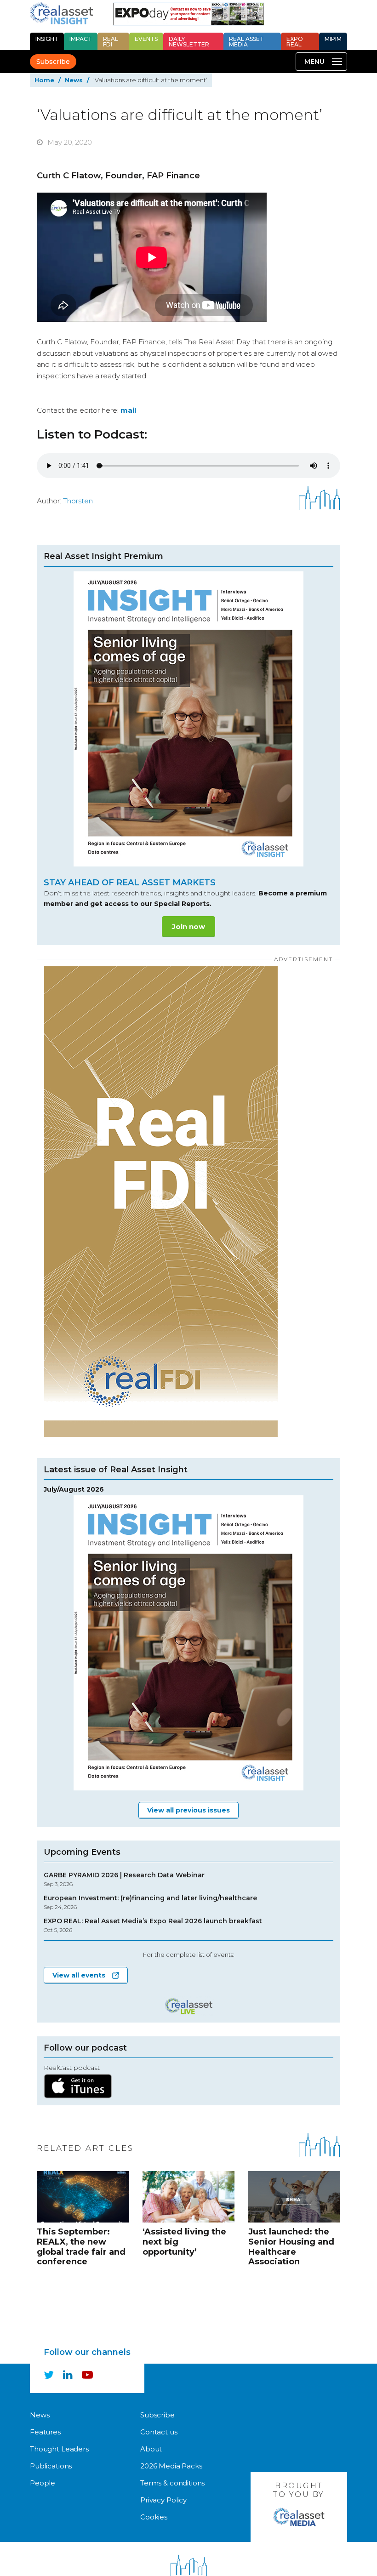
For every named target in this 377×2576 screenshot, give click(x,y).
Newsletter (189, 42)
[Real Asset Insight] (61, 13)
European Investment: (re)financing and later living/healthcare (150, 1902)
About (151, 2449)
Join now (188, 926)
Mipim (333, 39)
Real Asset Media (246, 42)
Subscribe (53, 62)
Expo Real (295, 42)
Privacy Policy (163, 2500)
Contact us (159, 2432)
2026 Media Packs (171, 2466)
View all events (79, 1975)
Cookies (154, 2517)
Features (45, 2432)
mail (128, 410)
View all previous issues (188, 1810)
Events (146, 39)
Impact (81, 39)
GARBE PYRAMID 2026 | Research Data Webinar (124, 1879)
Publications (51, 2466)
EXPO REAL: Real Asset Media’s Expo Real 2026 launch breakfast (153, 1925)
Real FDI (111, 42)
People (43, 2483)
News (74, 80)
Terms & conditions (172, 2483)
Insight (47, 39)
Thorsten (78, 501)
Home (44, 80)
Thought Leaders (59, 2449)
